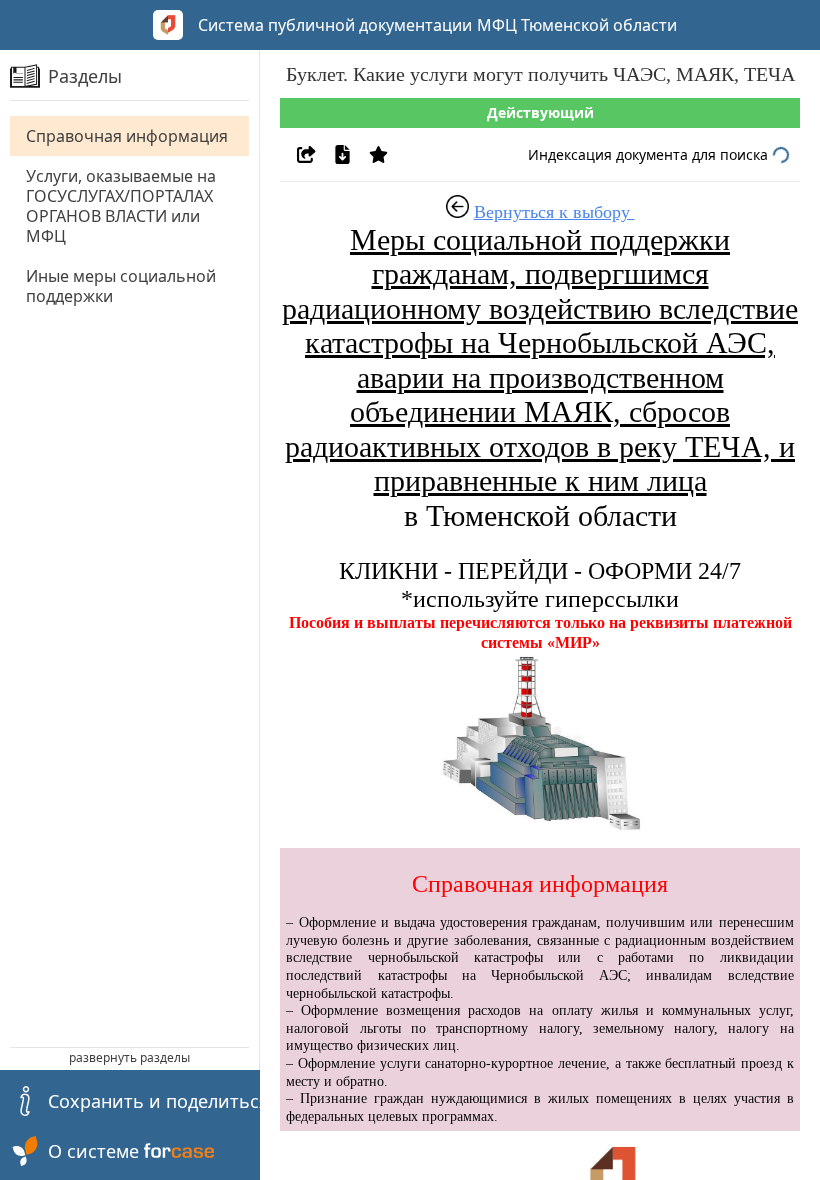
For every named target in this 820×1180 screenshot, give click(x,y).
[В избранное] (378, 154)
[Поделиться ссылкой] (306, 154)
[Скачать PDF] (342, 154)
